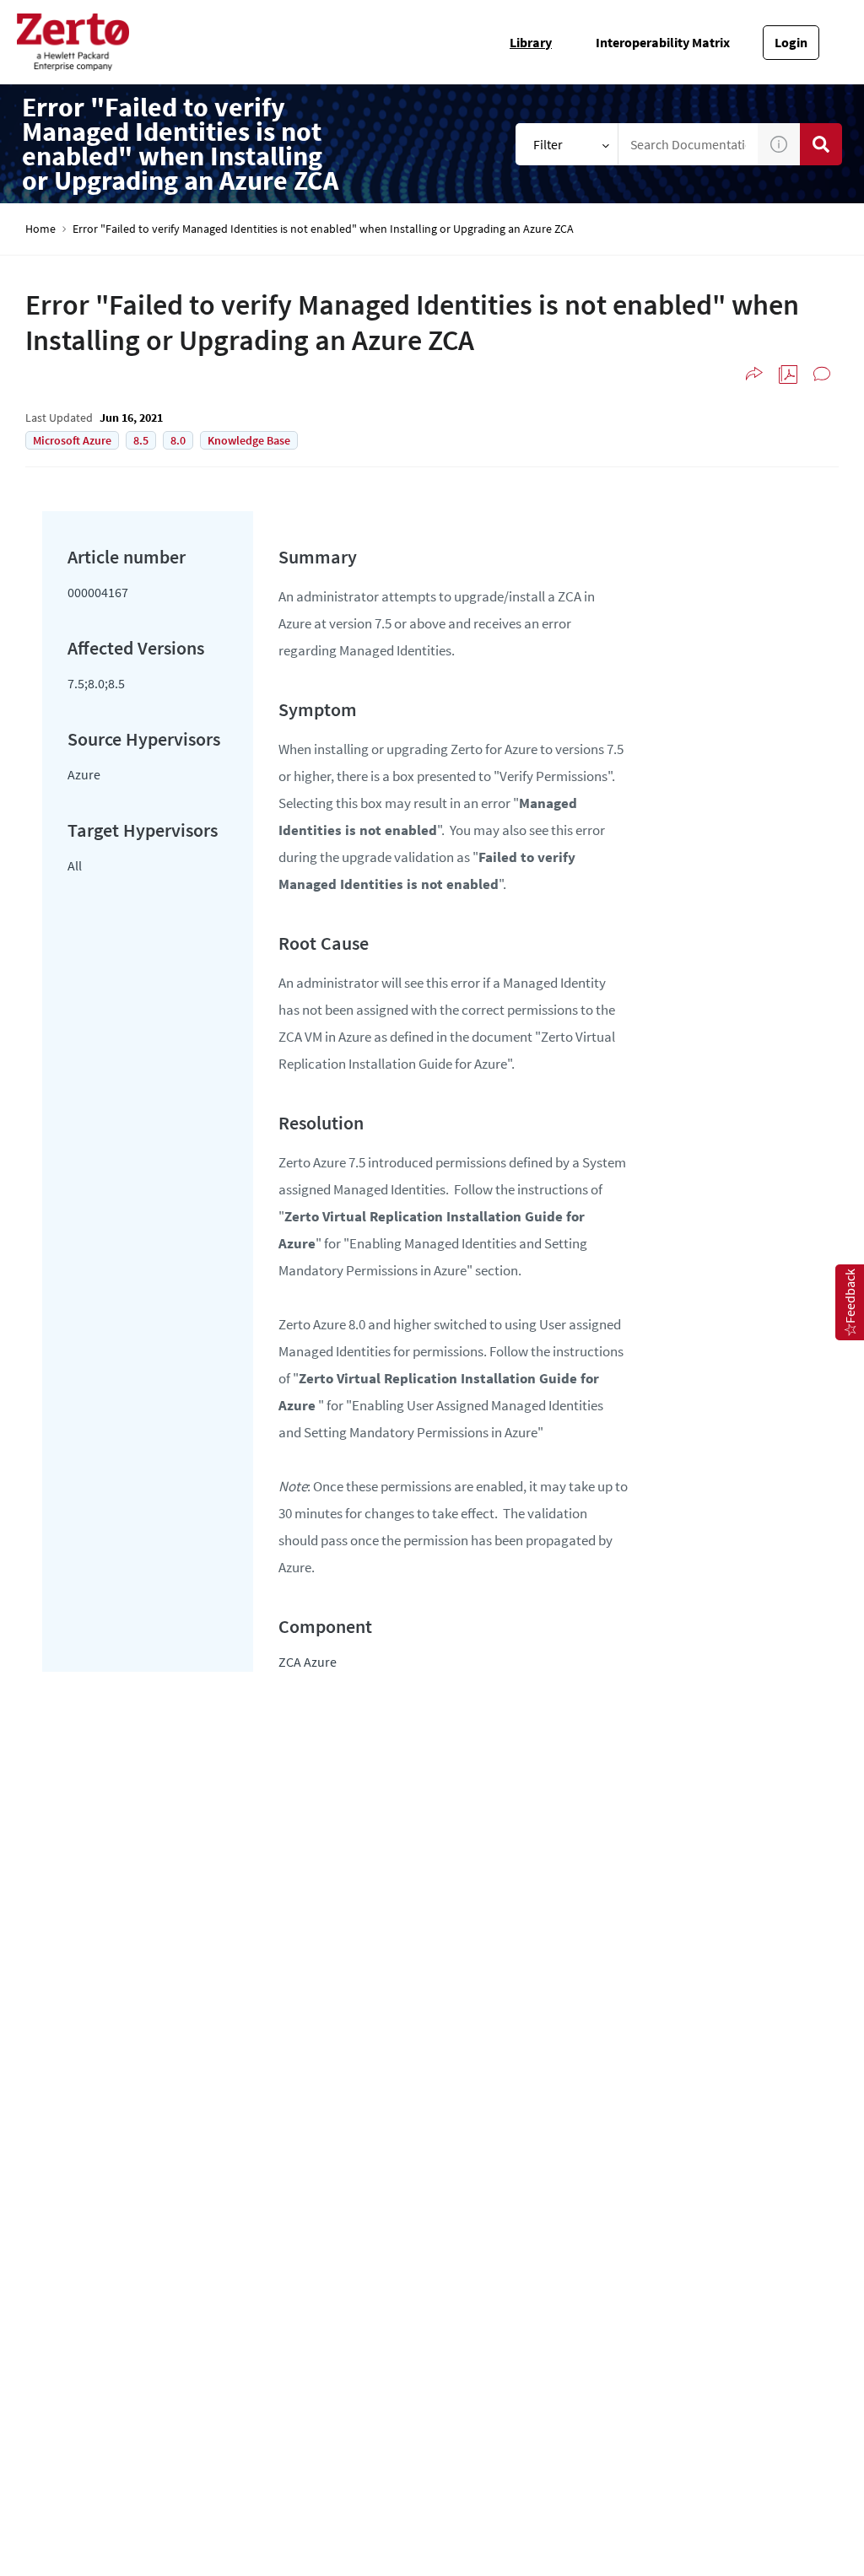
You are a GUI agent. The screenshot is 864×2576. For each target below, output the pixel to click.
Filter (548, 144)
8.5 (141, 440)
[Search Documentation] (821, 144)
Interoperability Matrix (663, 42)
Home (40, 229)
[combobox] (688, 144)
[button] (779, 144)
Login (791, 42)
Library (531, 42)
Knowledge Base (249, 440)
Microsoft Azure (72, 440)
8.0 (178, 440)
